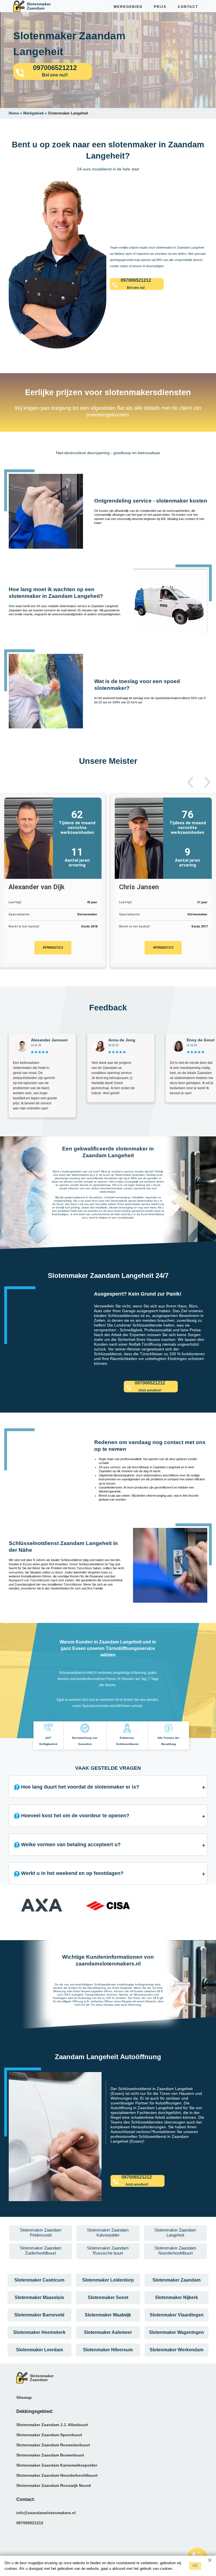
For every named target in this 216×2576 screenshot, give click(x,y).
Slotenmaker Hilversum (108, 2350)
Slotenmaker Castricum (39, 2280)
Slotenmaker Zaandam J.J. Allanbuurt (52, 2425)
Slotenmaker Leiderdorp (108, 2280)
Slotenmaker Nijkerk (176, 2297)
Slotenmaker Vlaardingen (177, 2315)
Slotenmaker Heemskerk (39, 2332)
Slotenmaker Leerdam (40, 2350)
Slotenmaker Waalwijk (108, 2315)
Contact (188, 7)
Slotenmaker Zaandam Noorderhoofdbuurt (57, 2475)
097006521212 (53, 948)
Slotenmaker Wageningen (176, 2332)
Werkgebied (128, 7)
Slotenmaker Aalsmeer (108, 2332)
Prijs (160, 7)
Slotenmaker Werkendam (176, 2350)
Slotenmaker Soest (108, 2297)
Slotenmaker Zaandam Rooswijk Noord (54, 2485)
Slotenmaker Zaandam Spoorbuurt (49, 2435)
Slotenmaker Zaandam (176, 2280)
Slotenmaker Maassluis (39, 2297)
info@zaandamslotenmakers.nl (46, 2513)
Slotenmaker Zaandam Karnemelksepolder (57, 2465)
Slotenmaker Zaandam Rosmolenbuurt (53, 2445)
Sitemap (24, 2397)
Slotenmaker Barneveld (39, 2315)
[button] (190, 782)
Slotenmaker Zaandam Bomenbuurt (50, 2455)
